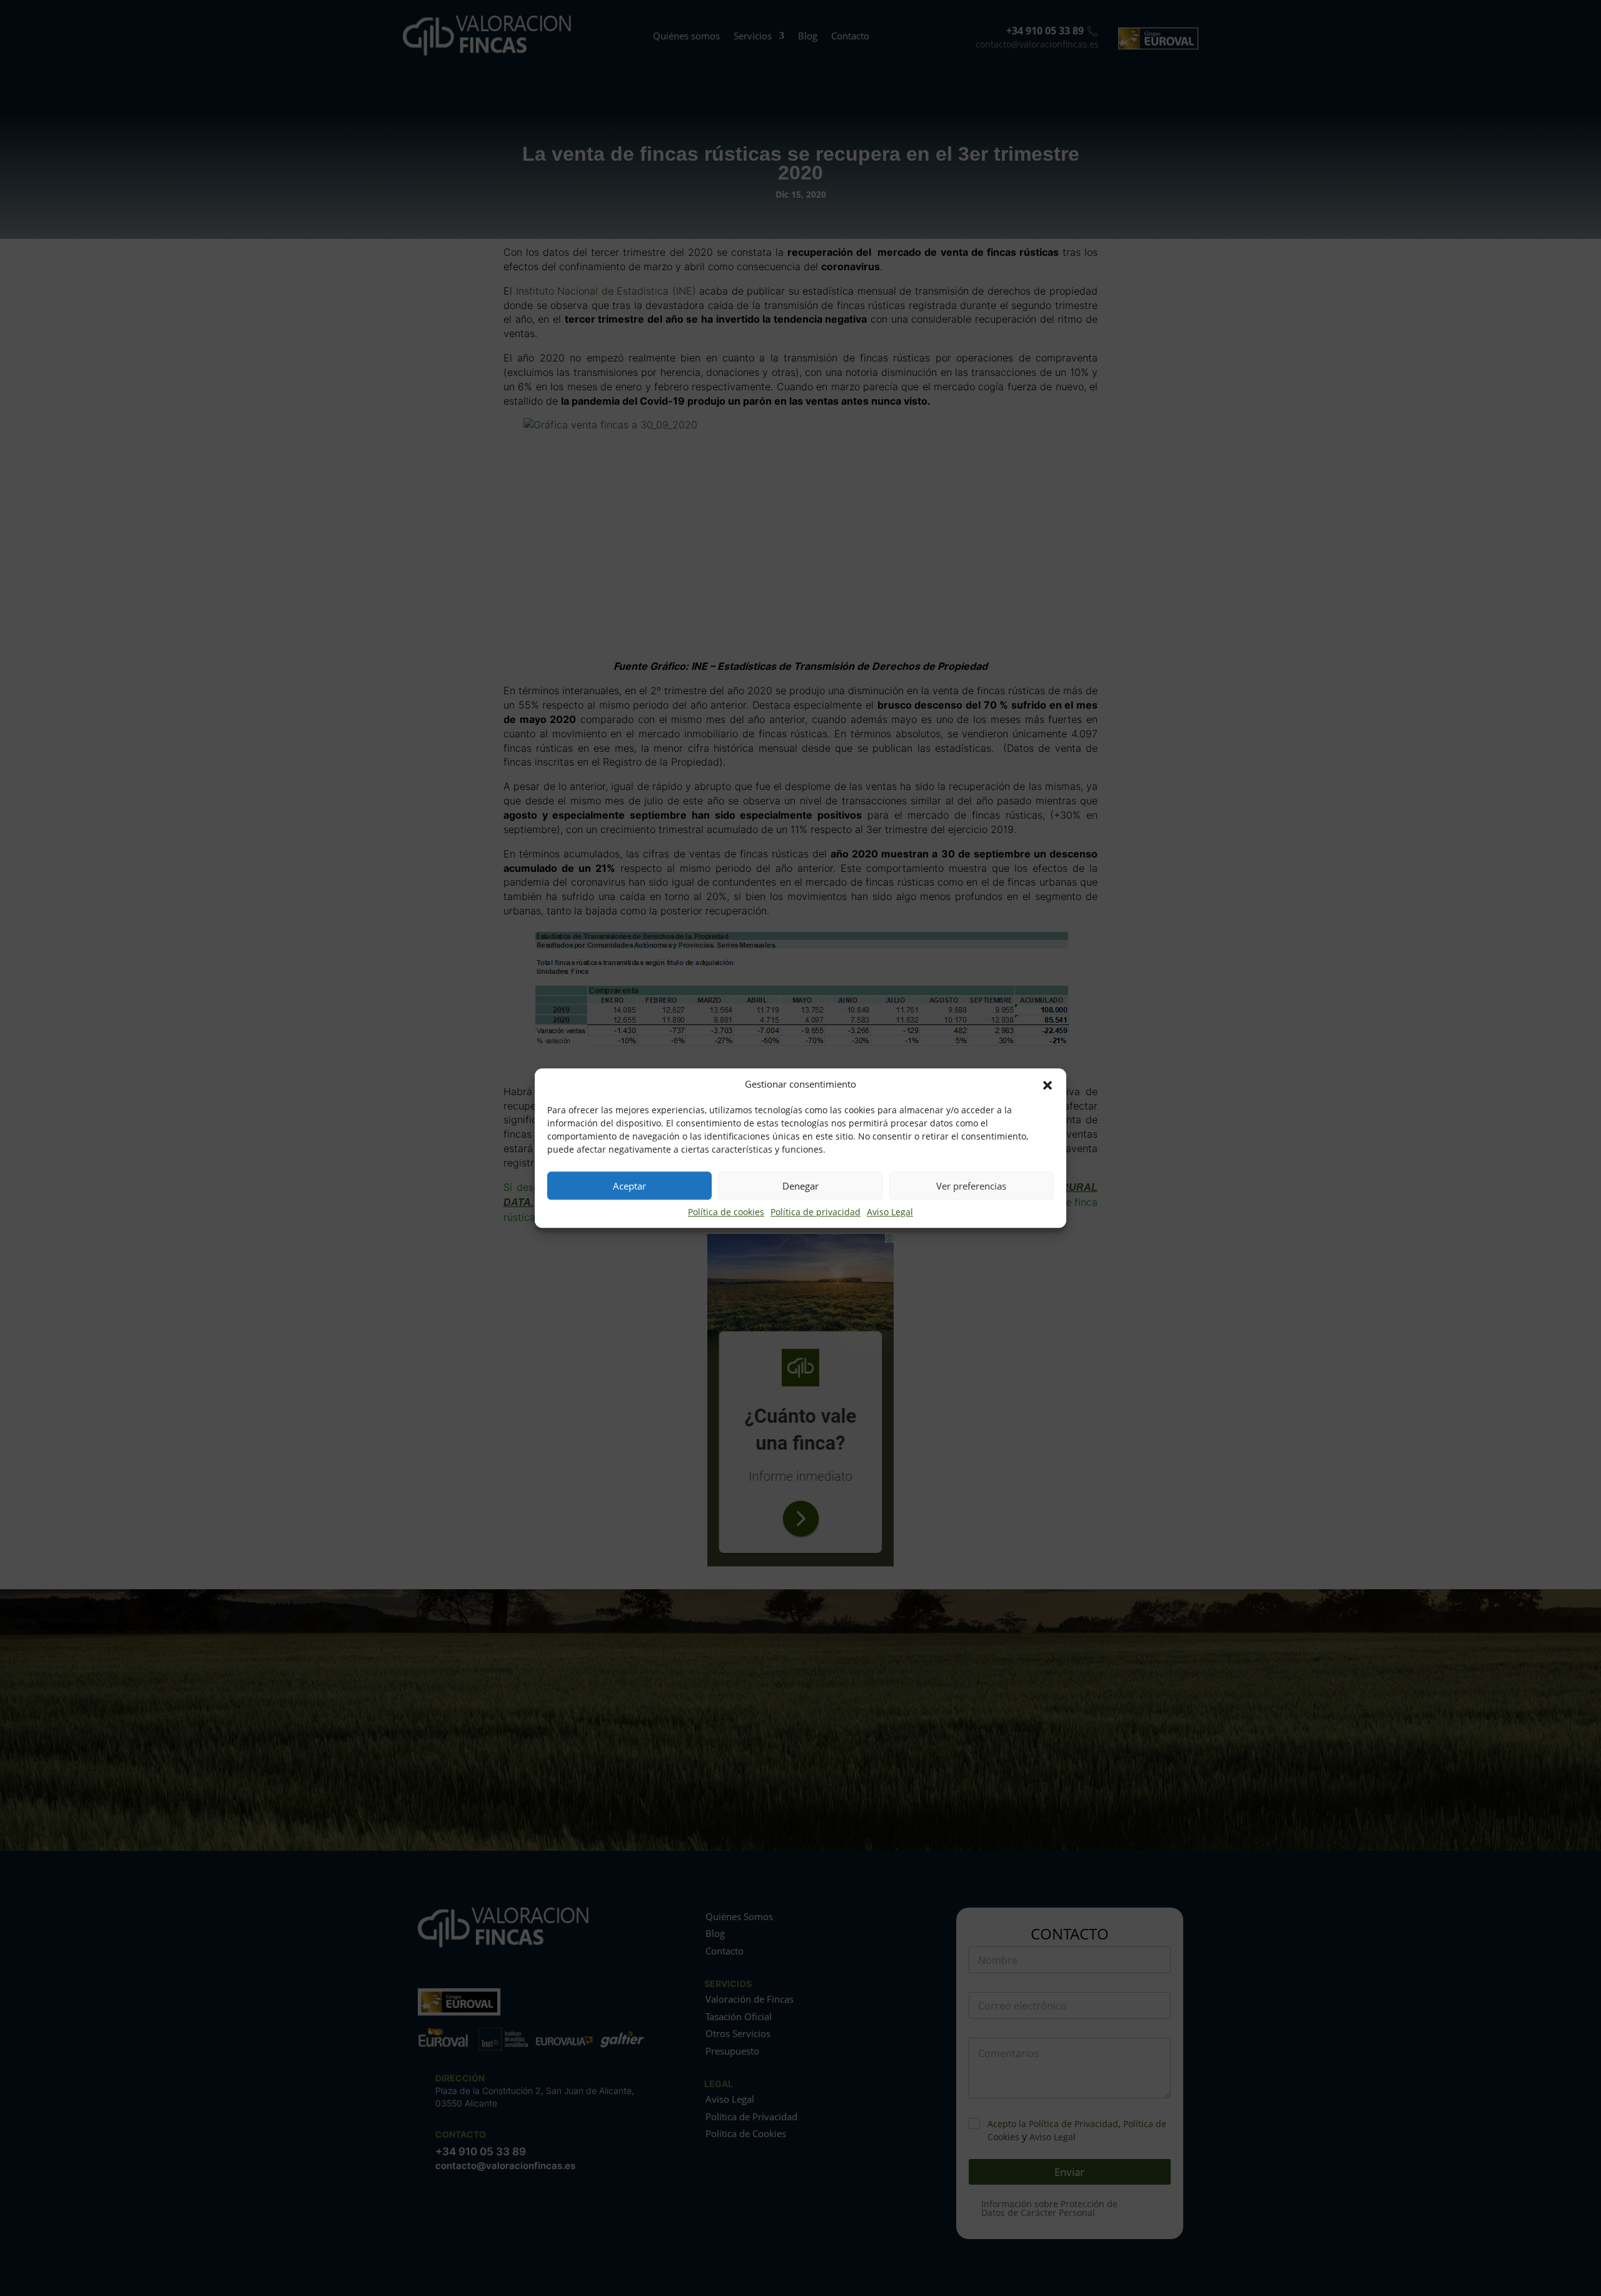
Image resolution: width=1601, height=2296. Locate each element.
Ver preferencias (971, 1186)
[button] (1048, 1085)
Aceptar (629, 1186)
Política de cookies (726, 1212)
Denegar (800, 1186)
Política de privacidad (816, 1212)
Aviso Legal (890, 1212)
